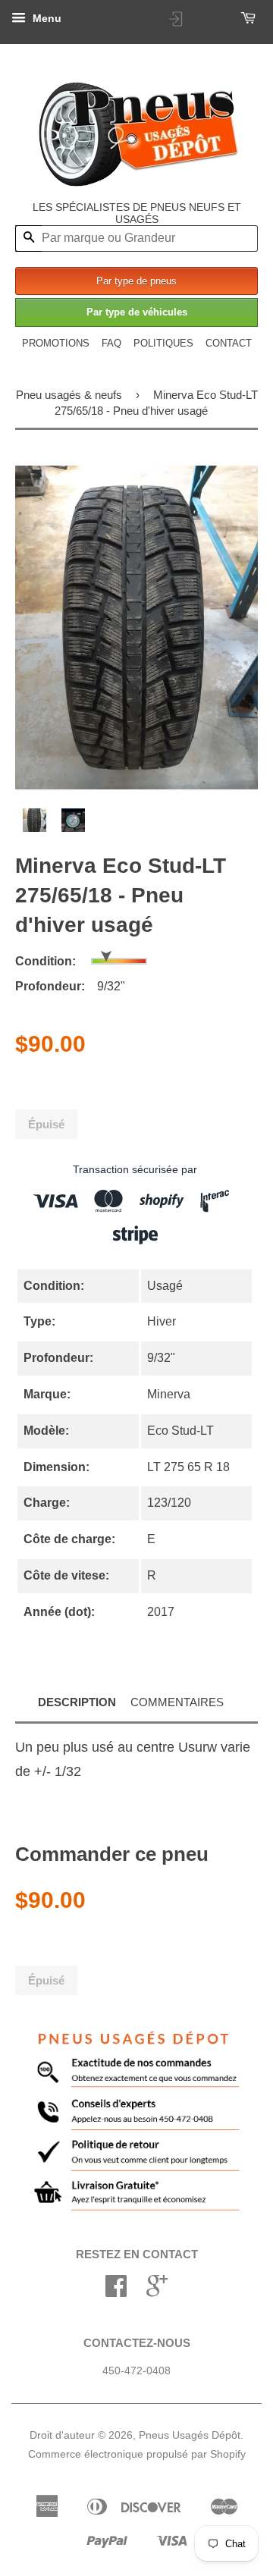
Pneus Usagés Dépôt (190, 2435)
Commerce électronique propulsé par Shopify (137, 2454)
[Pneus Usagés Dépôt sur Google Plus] (157, 2291)
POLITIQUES (163, 343)
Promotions (56, 343)
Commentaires (177, 1702)
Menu (45, 18)
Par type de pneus (136, 281)
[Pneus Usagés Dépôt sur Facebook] (116, 2291)
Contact (229, 343)
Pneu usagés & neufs (69, 395)
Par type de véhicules (137, 312)
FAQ (111, 343)
